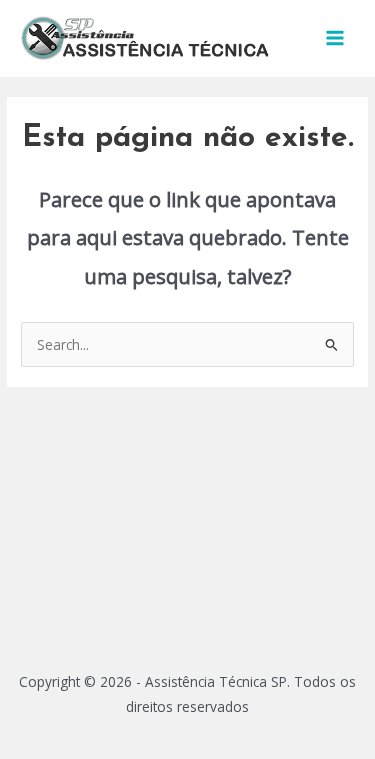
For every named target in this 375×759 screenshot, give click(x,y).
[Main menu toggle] (335, 38)
